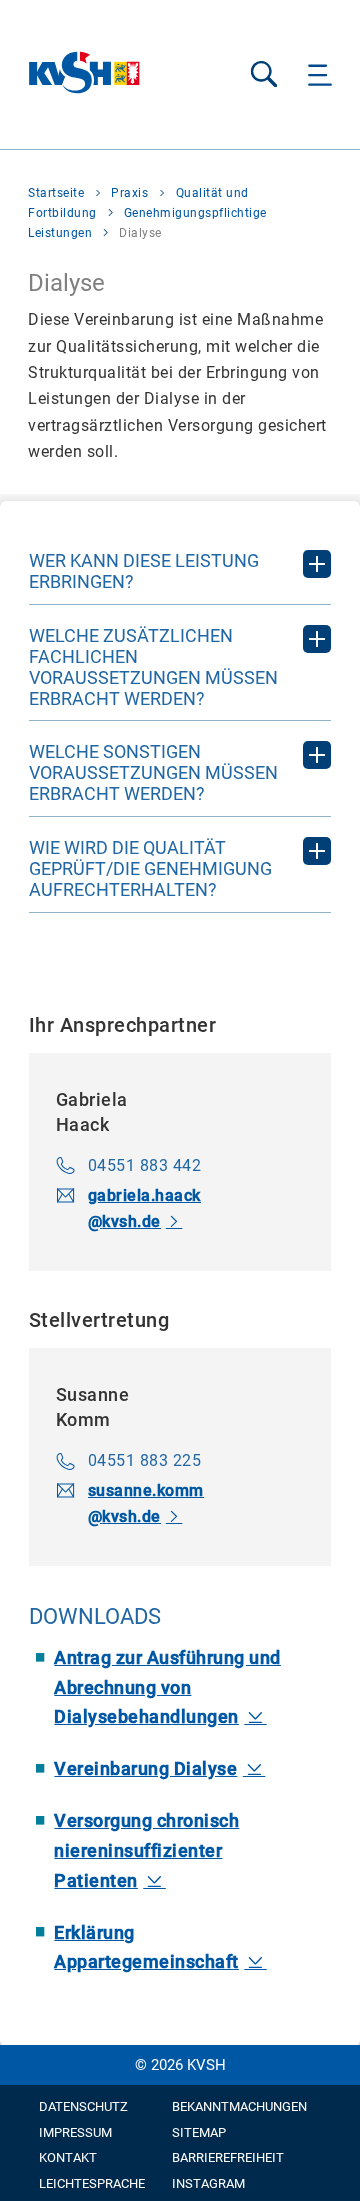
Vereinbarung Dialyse (145, 1768)
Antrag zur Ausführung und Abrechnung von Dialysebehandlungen (167, 1687)
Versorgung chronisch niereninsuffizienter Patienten (146, 1850)
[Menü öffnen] (320, 74)
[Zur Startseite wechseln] (85, 74)
